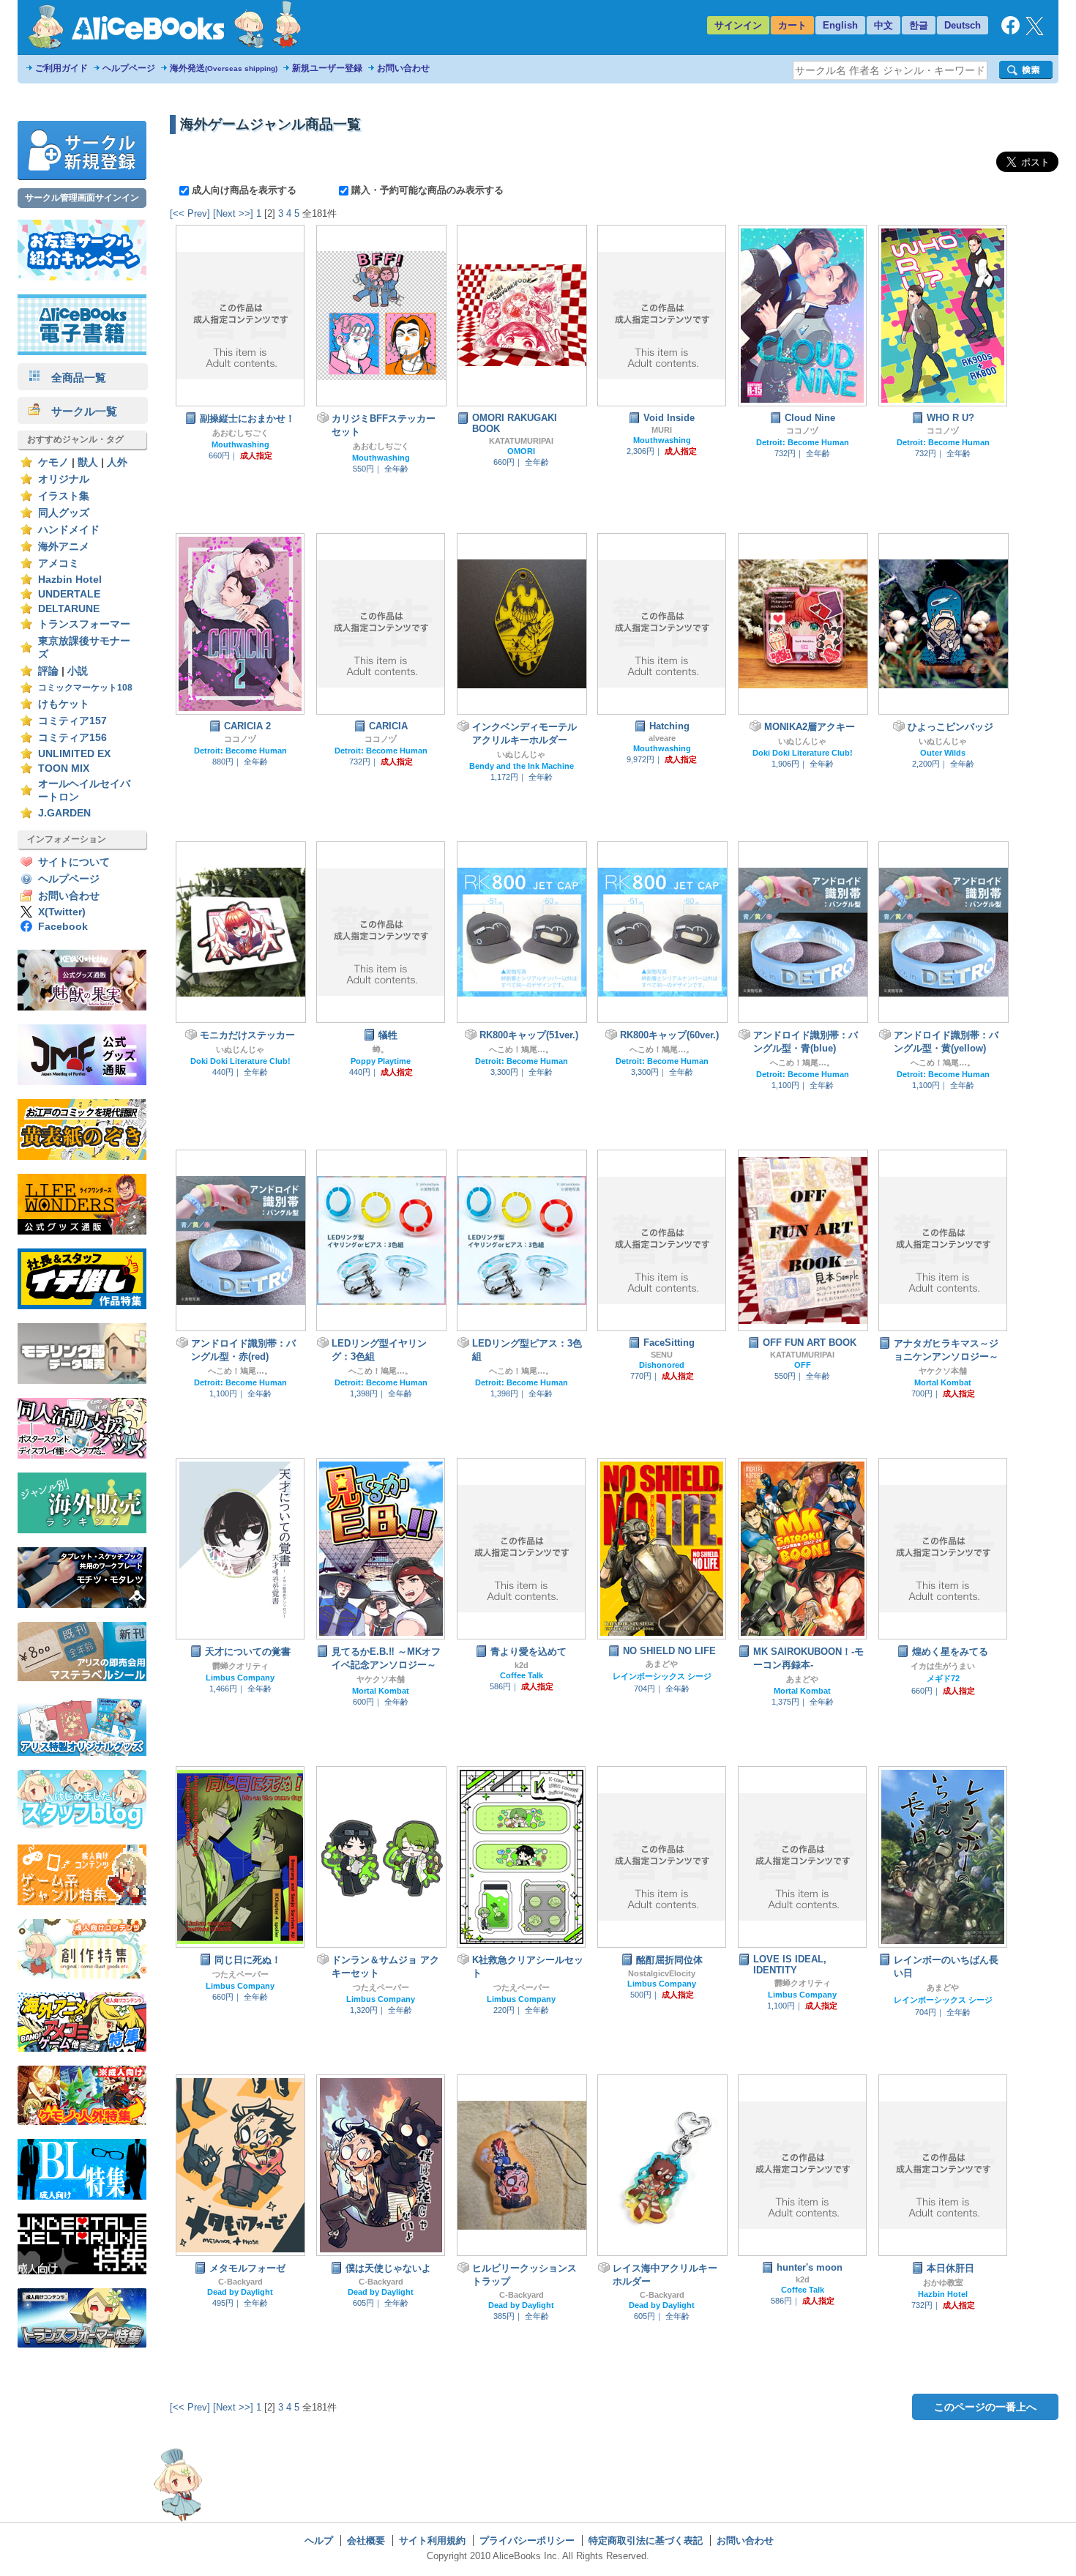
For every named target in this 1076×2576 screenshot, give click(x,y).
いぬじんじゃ (521, 754)
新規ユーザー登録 (327, 68)
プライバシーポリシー (527, 2540)
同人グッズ (64, 513)
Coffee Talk (522, 1675)
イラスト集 (64, 496)
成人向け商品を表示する (244, 190)
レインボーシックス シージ (662, 1676)
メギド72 (943, 1678)
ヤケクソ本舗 (943, 1371)
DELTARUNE (69, 609)
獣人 (88, 462)
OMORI (521, 451)
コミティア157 (72, 721)
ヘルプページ (129, 68)
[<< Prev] (190, 213)
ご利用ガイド (61, 68)
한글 (919, 25)
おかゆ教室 (943, 2282)
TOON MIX (64, 768)
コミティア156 (72, 738)
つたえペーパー (240, 1974)
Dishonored (662, 1365)
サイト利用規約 (432, 2540)
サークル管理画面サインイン (82, 198)
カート (792, 25)
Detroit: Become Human (803, 442)
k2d (522, 1665)
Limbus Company (240, 1678)
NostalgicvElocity (662, 1973)
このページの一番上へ (985, 2407)
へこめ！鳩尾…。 (521, 1049)
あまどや (662, 1664)
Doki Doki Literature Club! (803, 753)
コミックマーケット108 (85, 688)
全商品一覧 (73, 377)
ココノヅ (802, 431)
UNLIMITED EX (74, 754)
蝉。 (381, 1049)
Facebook (63, 927)
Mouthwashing (240, 444)
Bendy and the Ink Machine (522, 766)
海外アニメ (64, 547)
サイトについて (74, 862)
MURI (662, 430)
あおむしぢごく (240, 433)
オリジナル (64, 479)
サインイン (738, 25)
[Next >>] (233, 213)
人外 (117, 462)
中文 (883, 25)
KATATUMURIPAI (521, 441)
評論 (48, 671)
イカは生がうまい (943, 1666)
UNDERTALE (69, 594)
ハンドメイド (69, 530)
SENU (662, 1355)
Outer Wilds (943, 753)
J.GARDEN (64, 813)
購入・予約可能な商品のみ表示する (426, 190)
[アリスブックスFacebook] (1010, 31)
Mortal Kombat (943, 1382)
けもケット (64, 704)
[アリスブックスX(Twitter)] (1035, 32)
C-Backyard (240, 2282)
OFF (803, 1365)
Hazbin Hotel (70, 580)
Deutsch (963, 25)
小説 (78, 671)
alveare (662, 738)
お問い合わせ (403, 68)
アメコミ (59, 563)
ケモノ (53, 462)
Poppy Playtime (381, 1061)
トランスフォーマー (84, 624)
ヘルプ (319, 2540)
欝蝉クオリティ (240, 1666)
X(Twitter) (62, 912)
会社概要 (366, 2540)
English (840, 25)
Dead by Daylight (240, 2292)
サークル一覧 (79, 411)
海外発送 (224, 68)
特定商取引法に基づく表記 (646, 2540)
